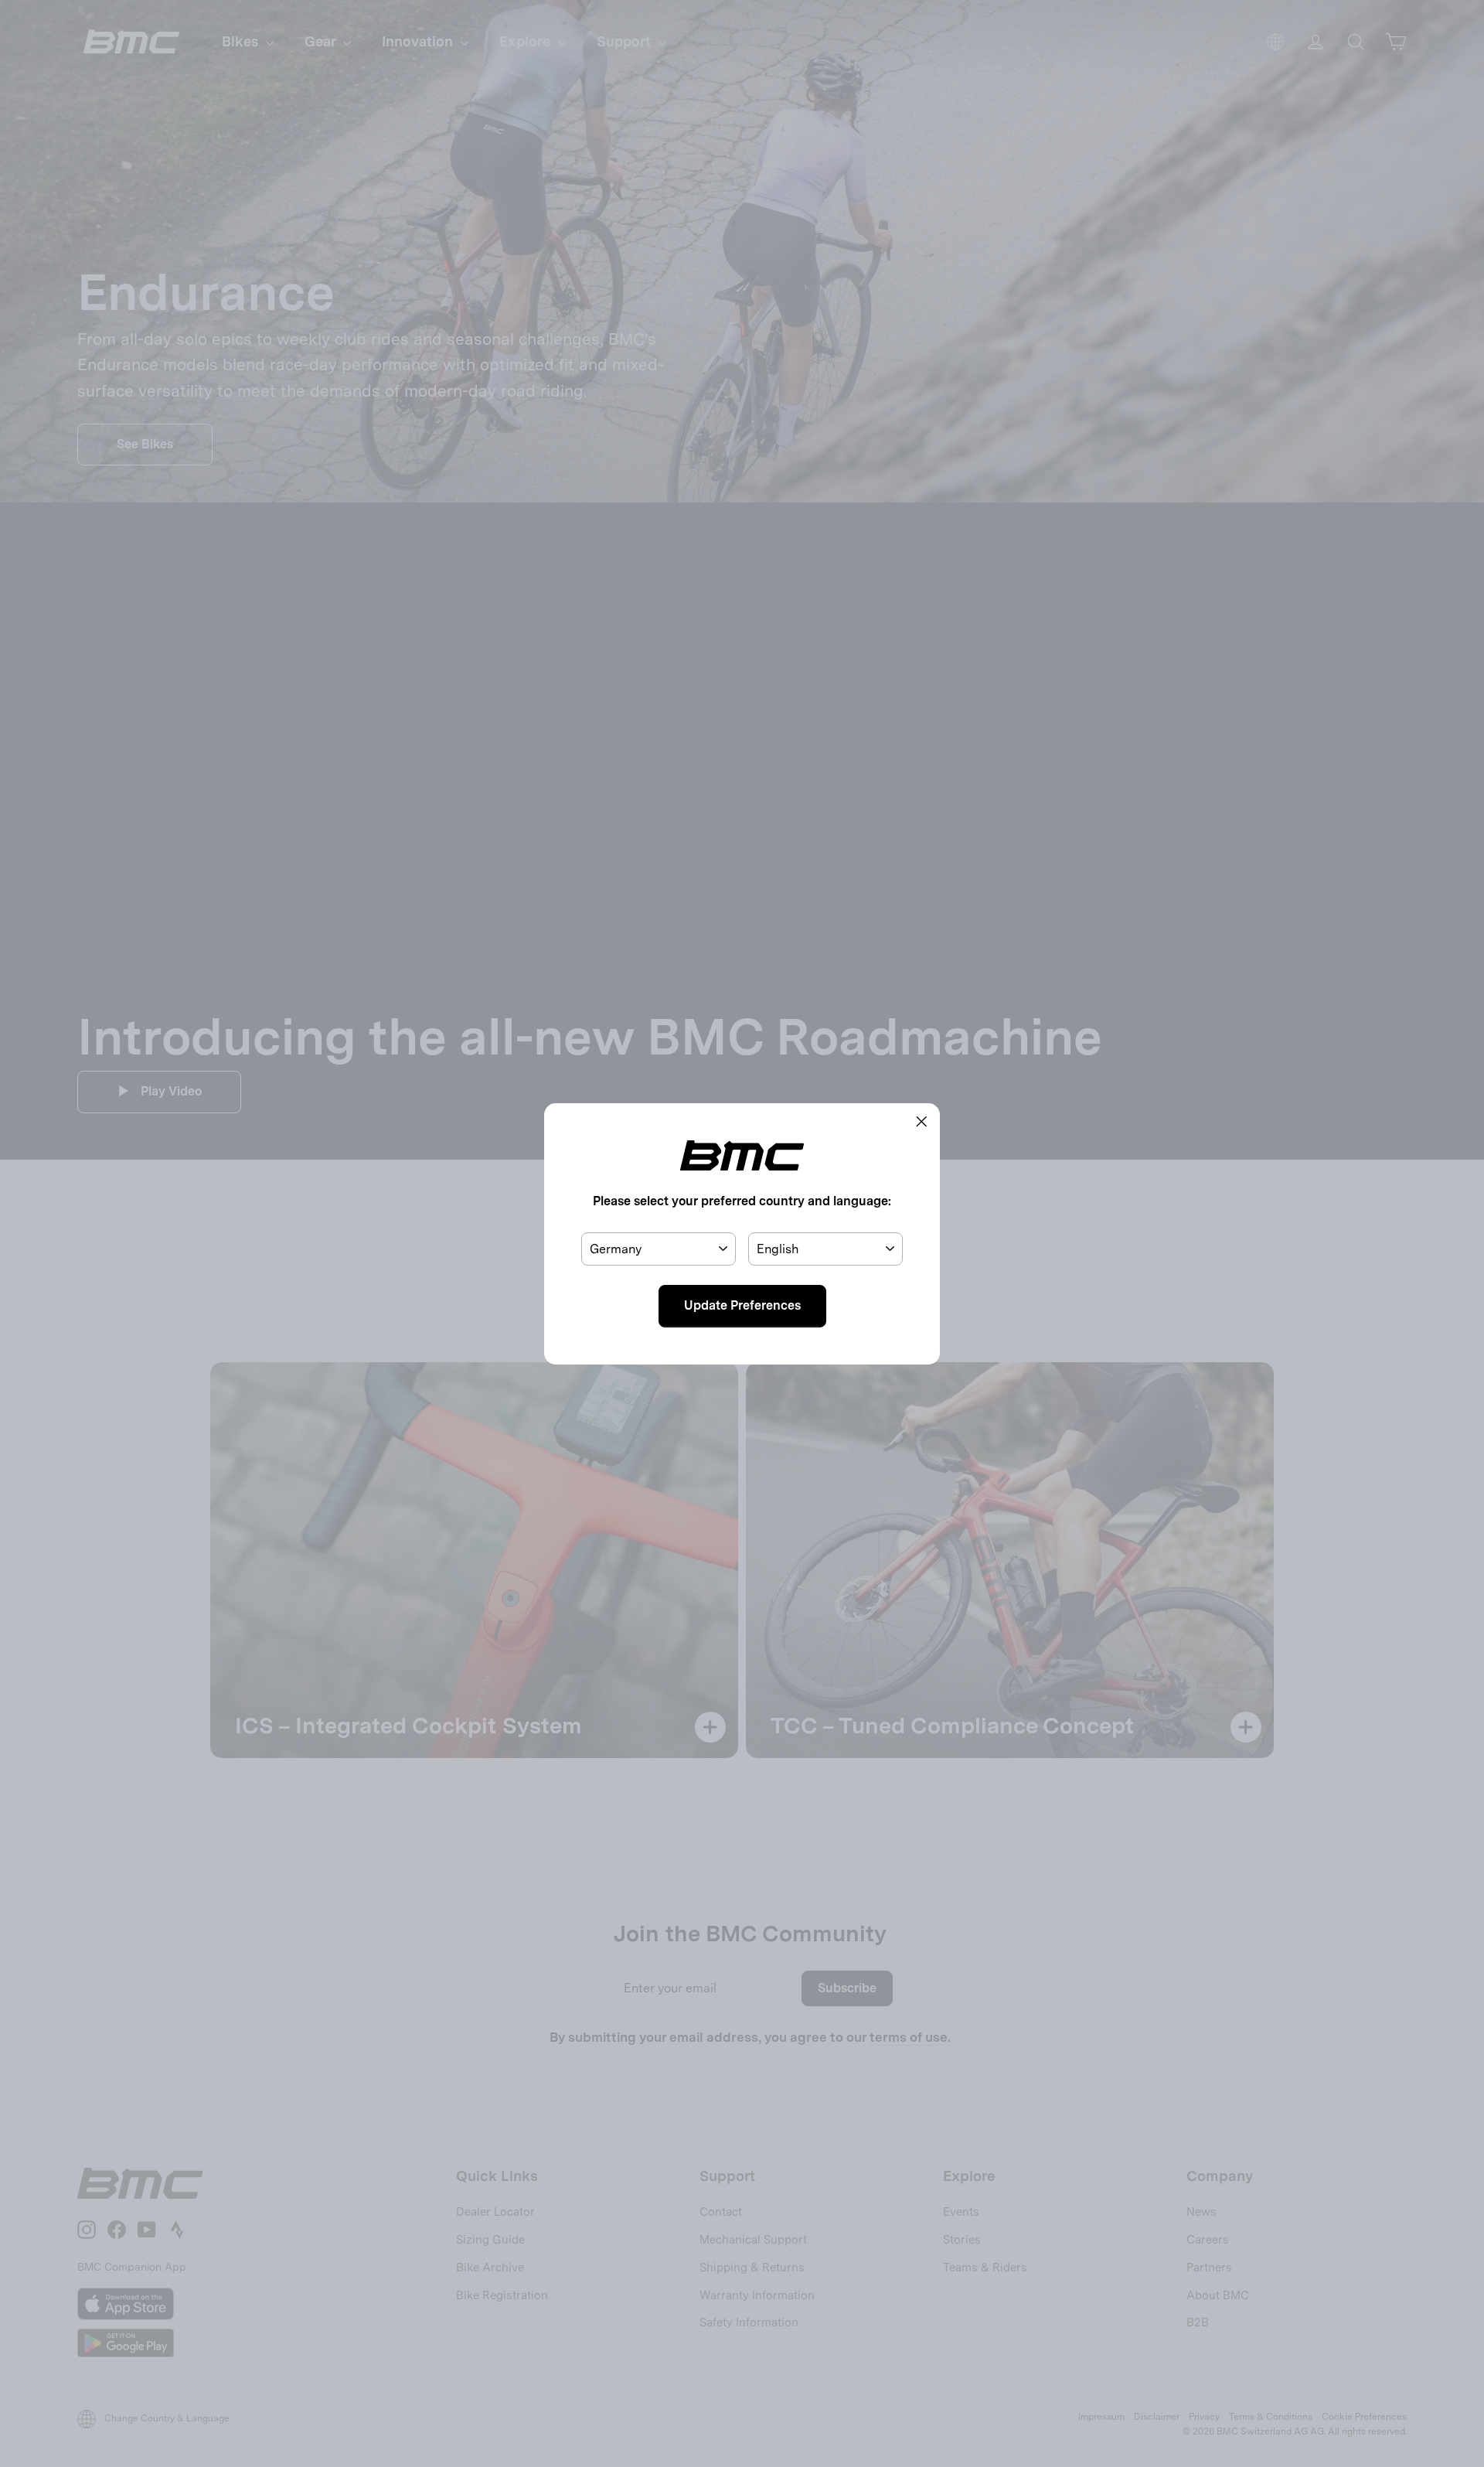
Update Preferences (742, 1305)
